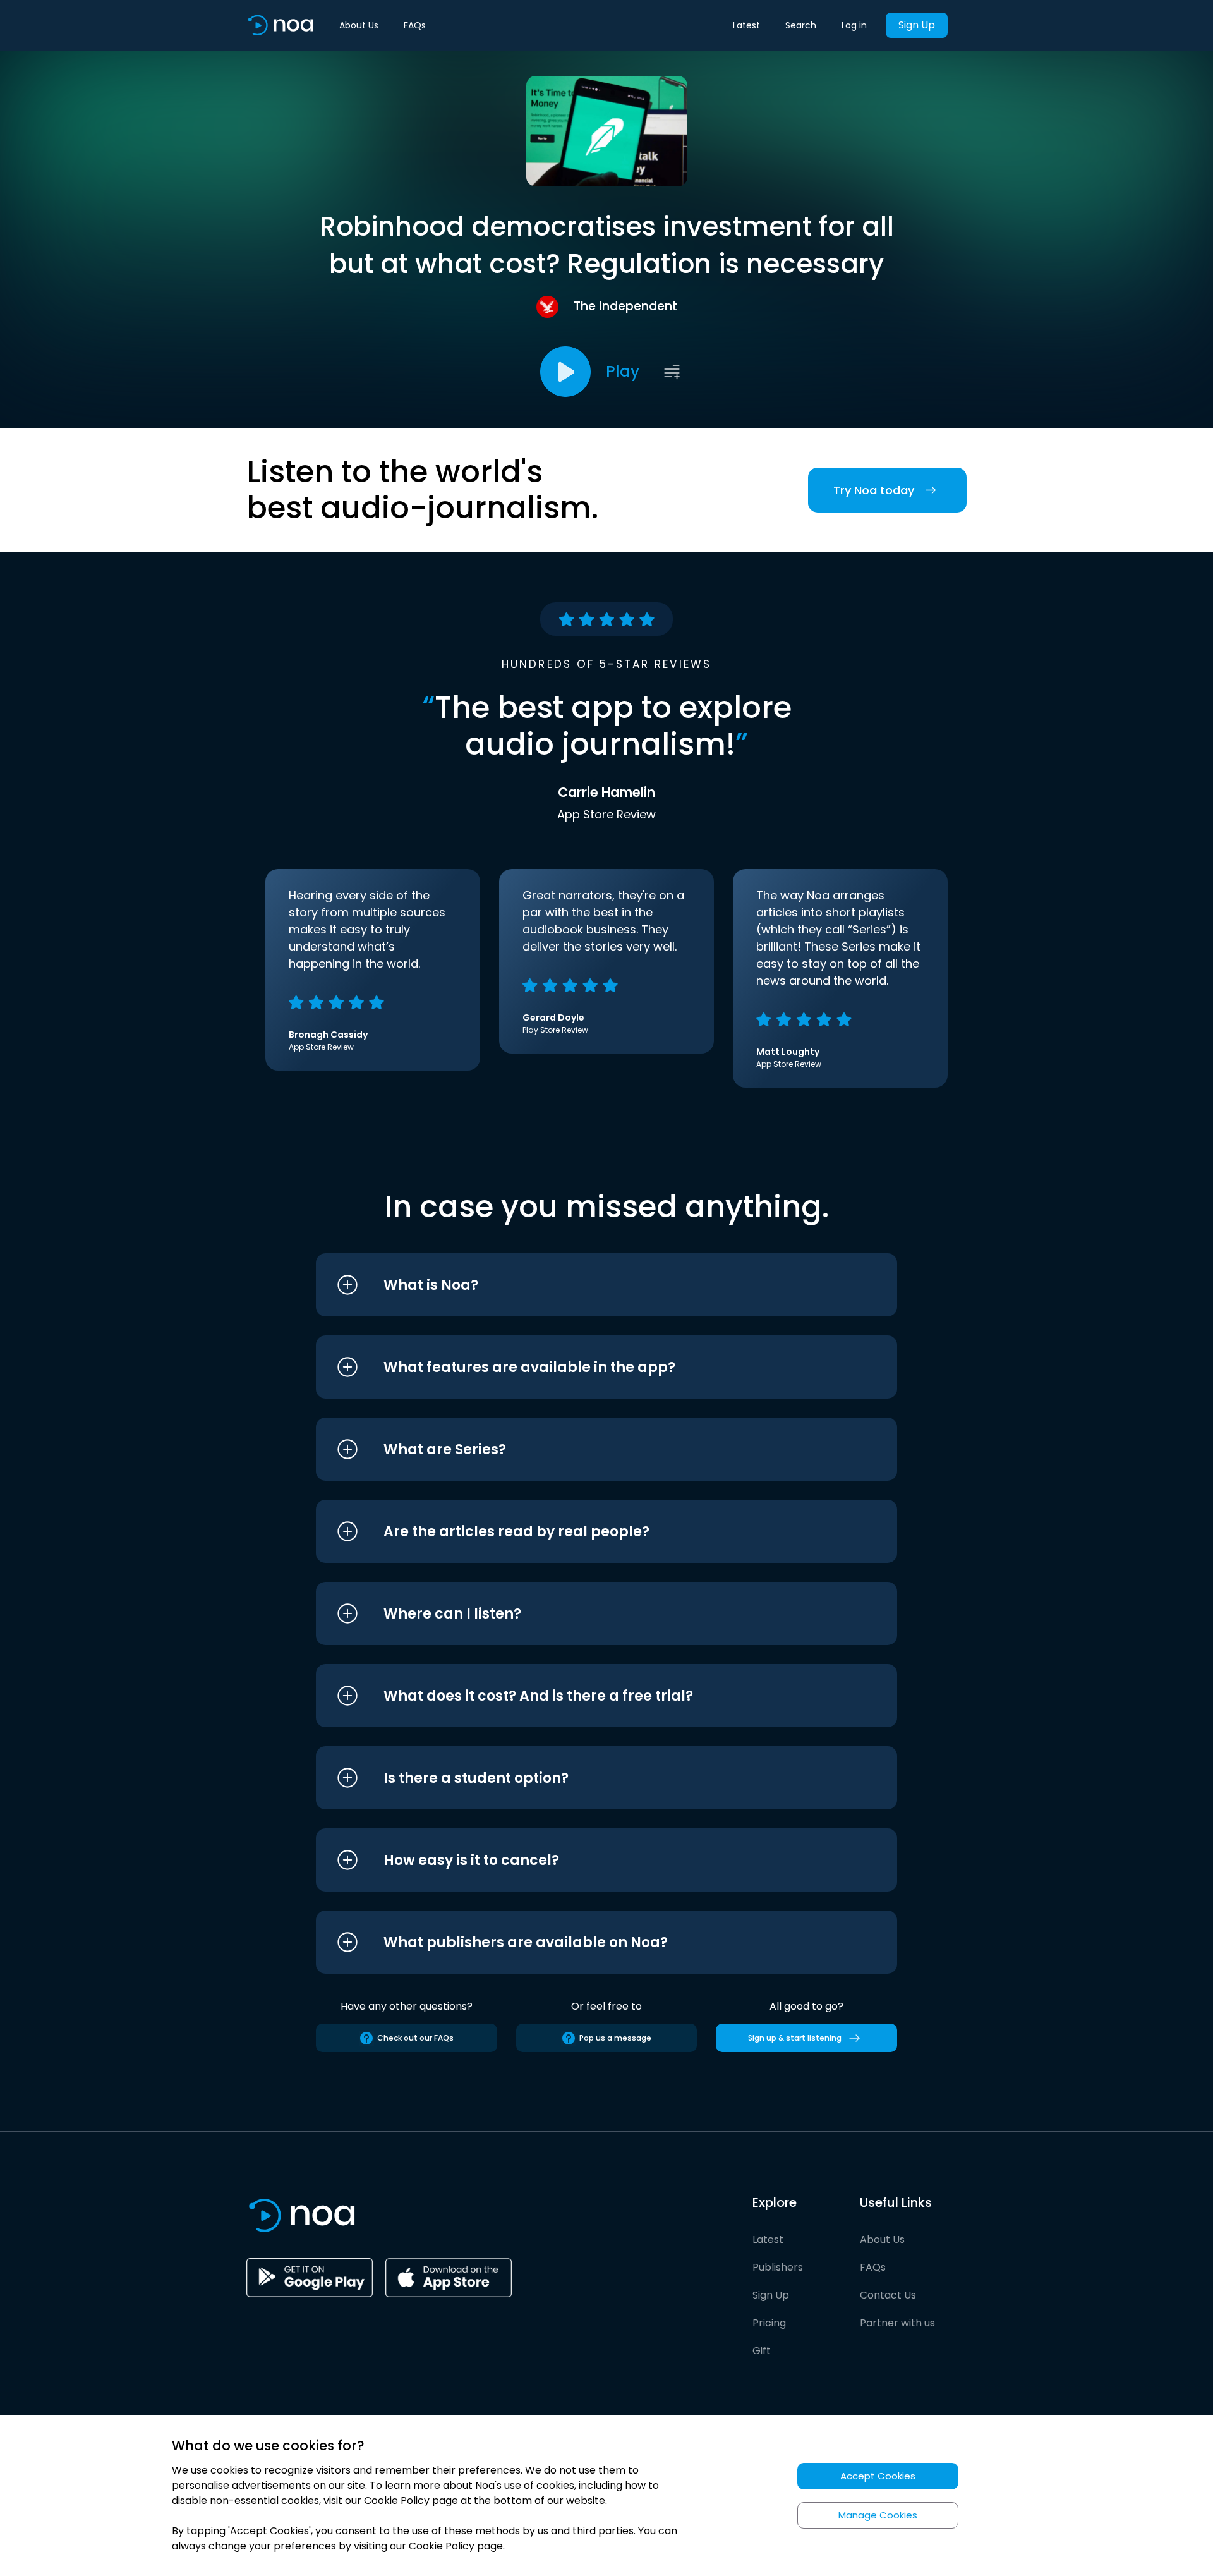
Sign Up (917, 25)
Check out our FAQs (415, 2038)
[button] (583, 1285)
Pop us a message (615, 2038)
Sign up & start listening (795, 2038)
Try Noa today (874, 490)
